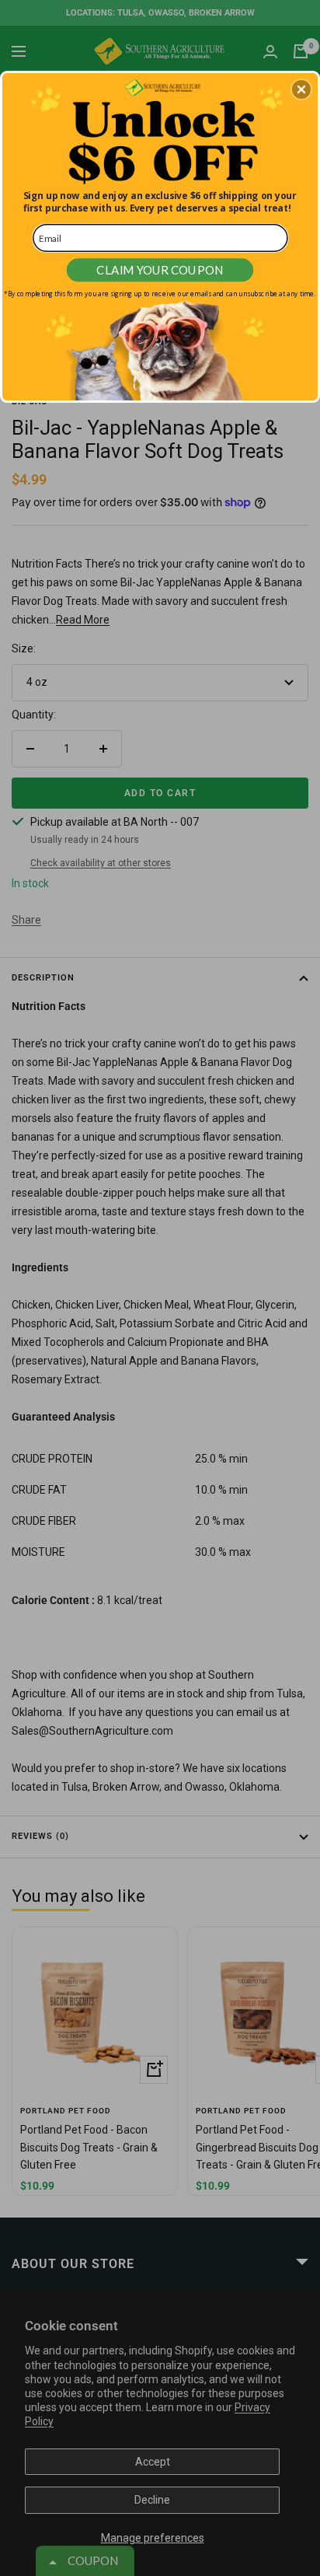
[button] (301, 89)
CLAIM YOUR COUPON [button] (160, 270)
